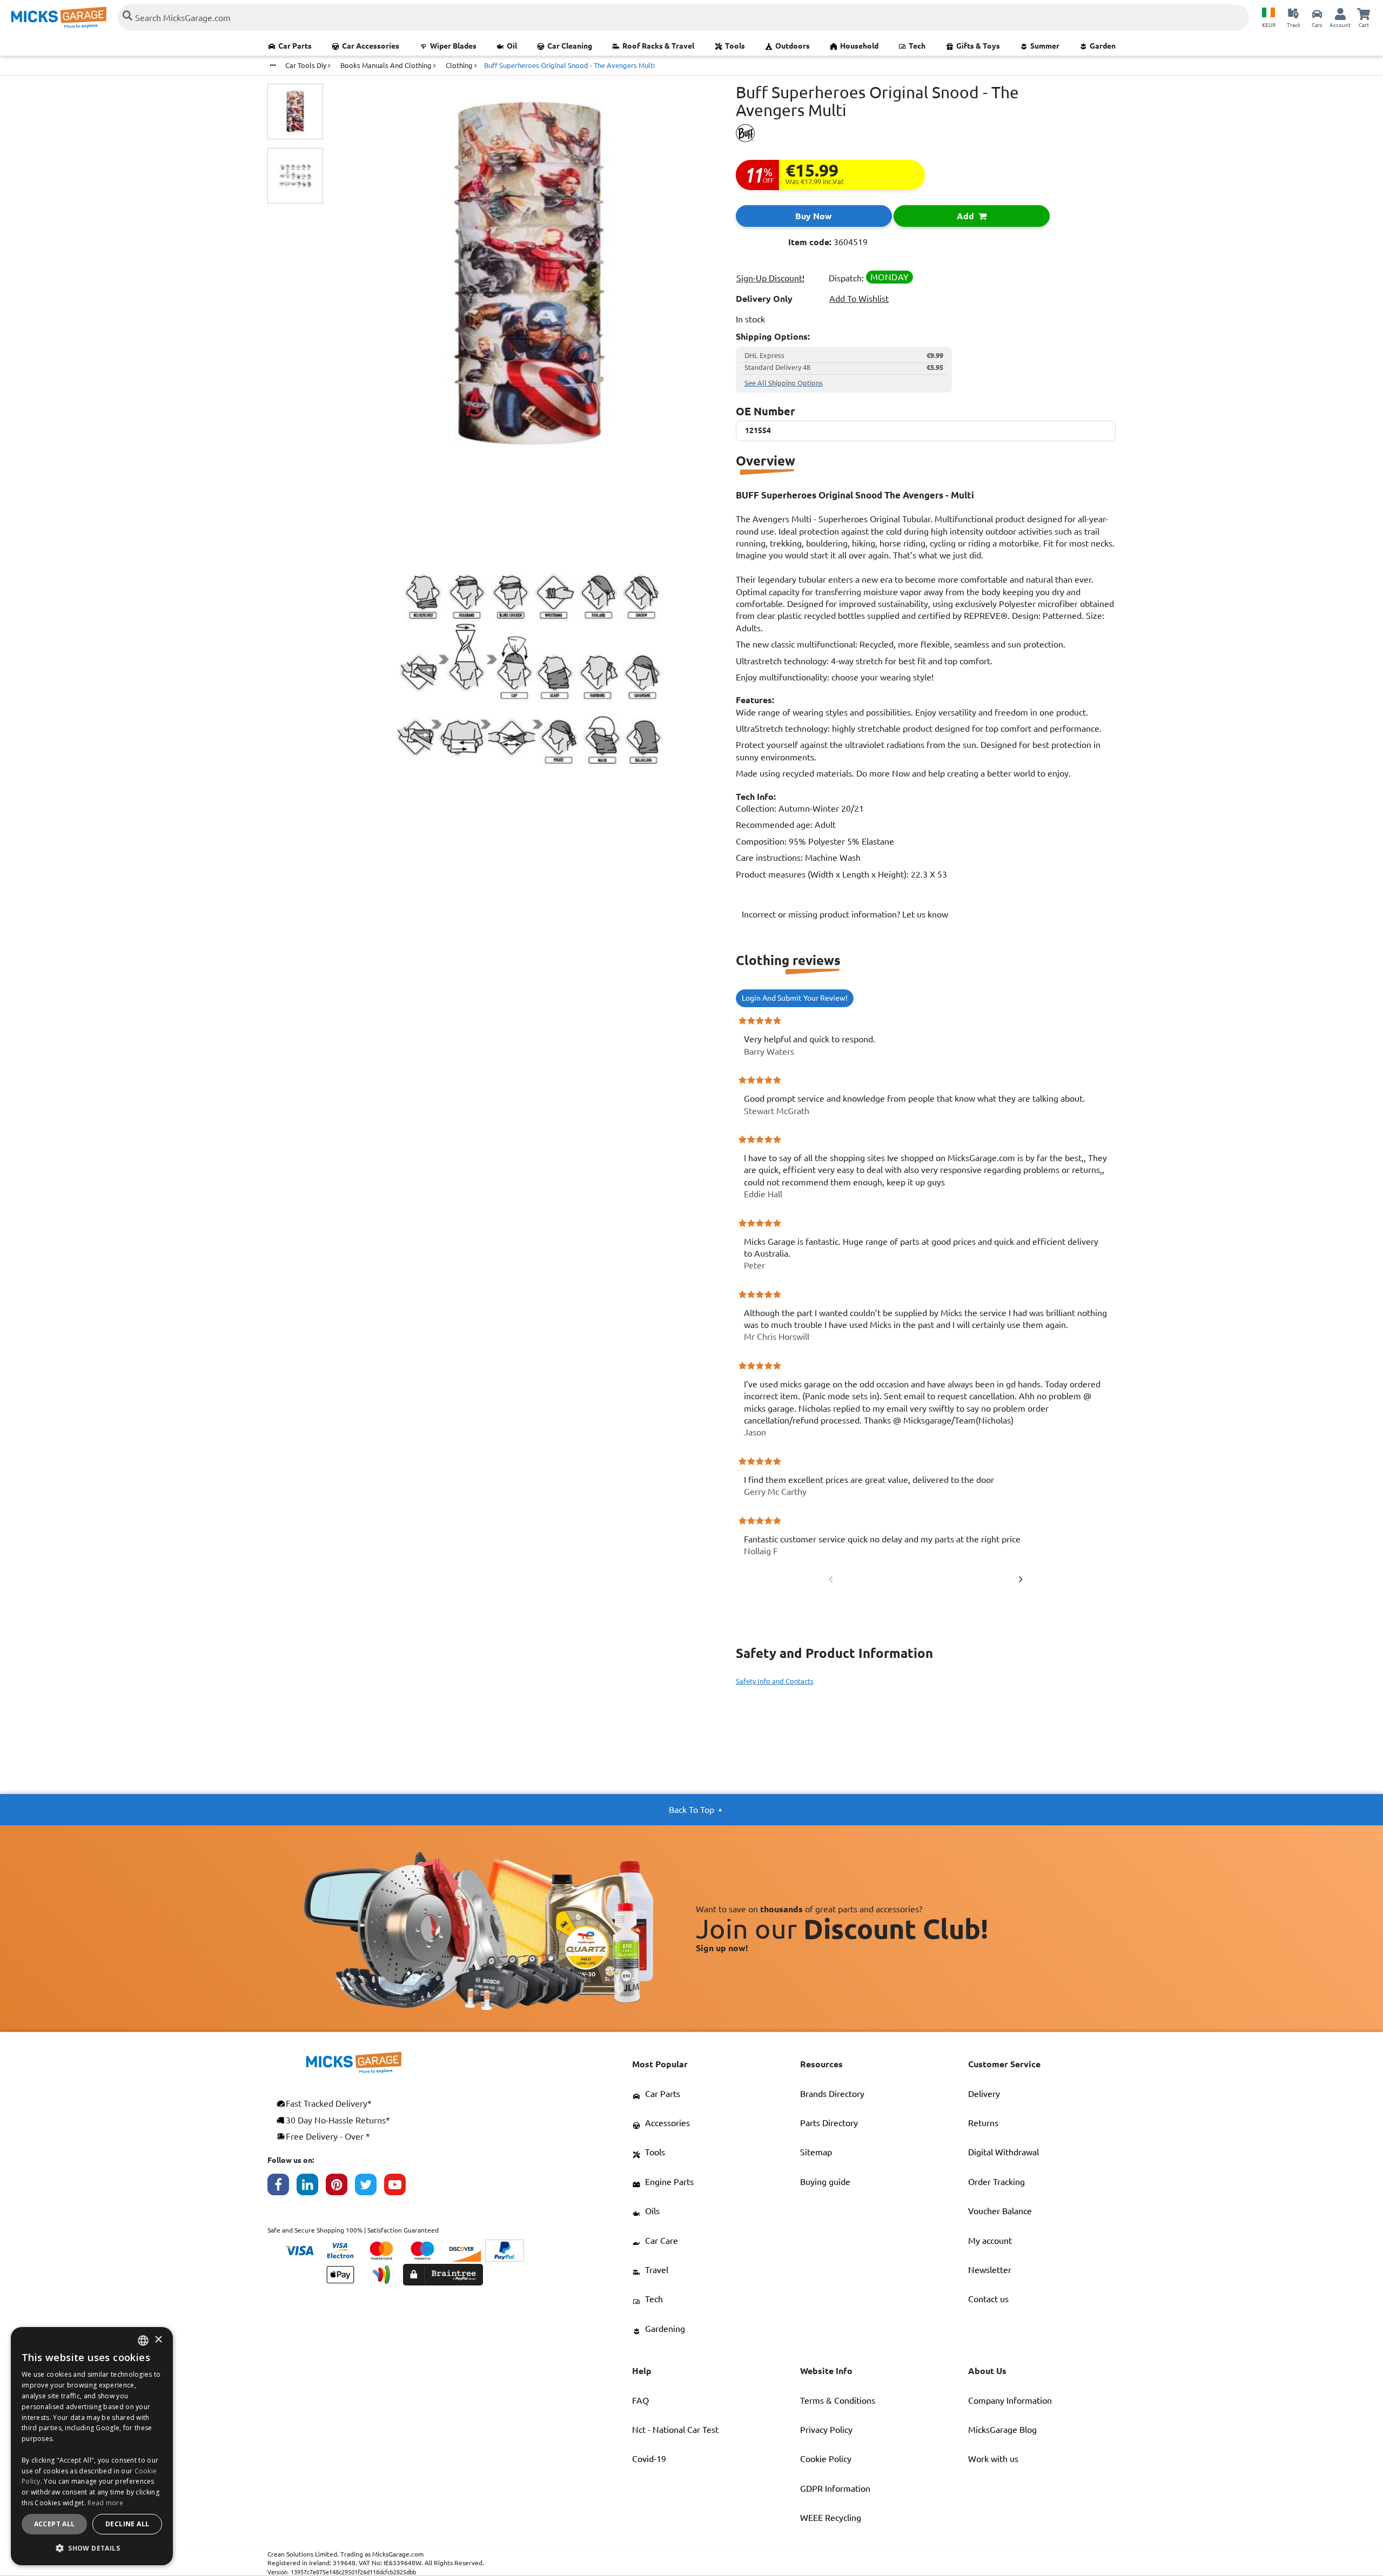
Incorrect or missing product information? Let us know (845, 914)
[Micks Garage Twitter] (370, 2187)
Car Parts (295, 46)
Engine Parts (669, 2182)
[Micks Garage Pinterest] (340, 2187)
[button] (92, 2548)
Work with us (993, 2459)
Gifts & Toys (978, 46)
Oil (512, 46)
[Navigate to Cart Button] (1364, 14)
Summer (1045, 46)
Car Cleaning (570, 46)
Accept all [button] (55, 2524)
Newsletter (990, 2270)
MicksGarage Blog (1002, 2430)
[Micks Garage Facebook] (282, 2187)
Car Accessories (371, 46)
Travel (657, 2270)
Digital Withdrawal (1003, 2152)
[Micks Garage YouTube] (399, 2187)
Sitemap (816, 2152)
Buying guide (825, 2182)
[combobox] (143, 2341)
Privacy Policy (826, 2430)
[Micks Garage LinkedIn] (311, 2187)
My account (990, 2241)
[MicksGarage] (59, 18)
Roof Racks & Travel (658, 46)
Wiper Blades (453, 46)
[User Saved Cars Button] (1317, 14)
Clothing (460, 65)
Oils (652, 2211)
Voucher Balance (1000, 2211)
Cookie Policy (826, 2459)
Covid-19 (649, 2459)
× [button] (158, 2340)
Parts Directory (829, 2123)
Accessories (667, 2123)
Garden (1103, 46)
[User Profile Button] (1340, 14)
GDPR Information (835, 2489)
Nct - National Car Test (675, 2430)
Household (859, 46)
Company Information (1010, 2400)
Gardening (665, 2329)
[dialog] (92, 2446)
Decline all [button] (127, 2524)
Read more (105, 2503)
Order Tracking (996, 2182)
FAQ (640, 2400)
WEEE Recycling (831, 2518)
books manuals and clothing (387, 65)
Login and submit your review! (795, 998)
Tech (917, 46)
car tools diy (307, 65)
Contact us (988, 2299)
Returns (983, 2123)
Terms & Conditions (838, 2400)
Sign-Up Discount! (770, 278)
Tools (735, 46)
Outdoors (793, 46)
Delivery (984, 2094)
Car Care (662, 2241)
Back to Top (691, 1810)
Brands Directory (832, 2094)
